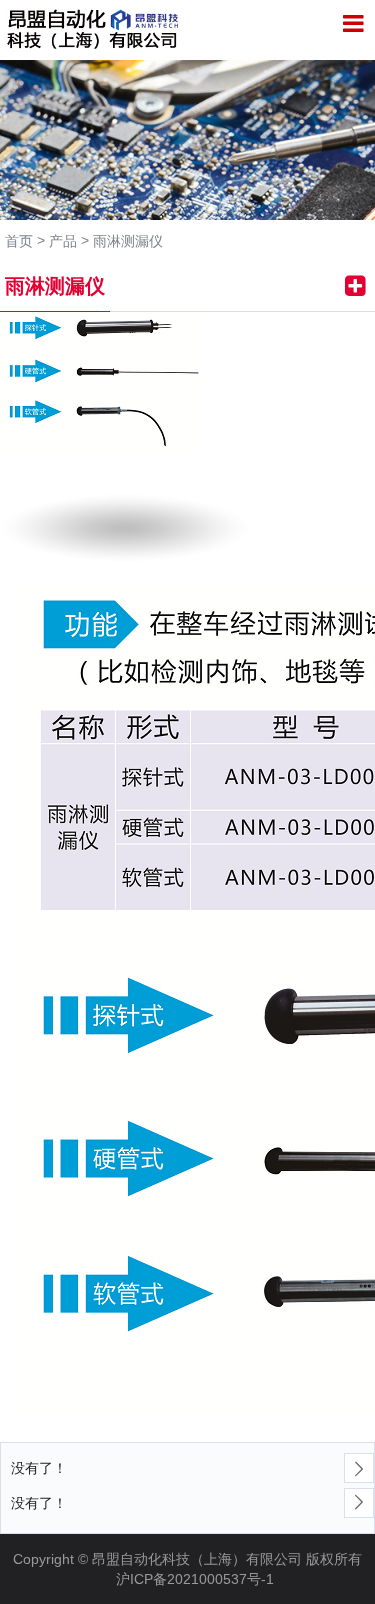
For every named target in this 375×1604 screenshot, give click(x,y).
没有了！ (39, 1468)
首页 (19, 241)
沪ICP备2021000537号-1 (195, 1579)
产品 (63, 241)
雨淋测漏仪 (128, 241)
